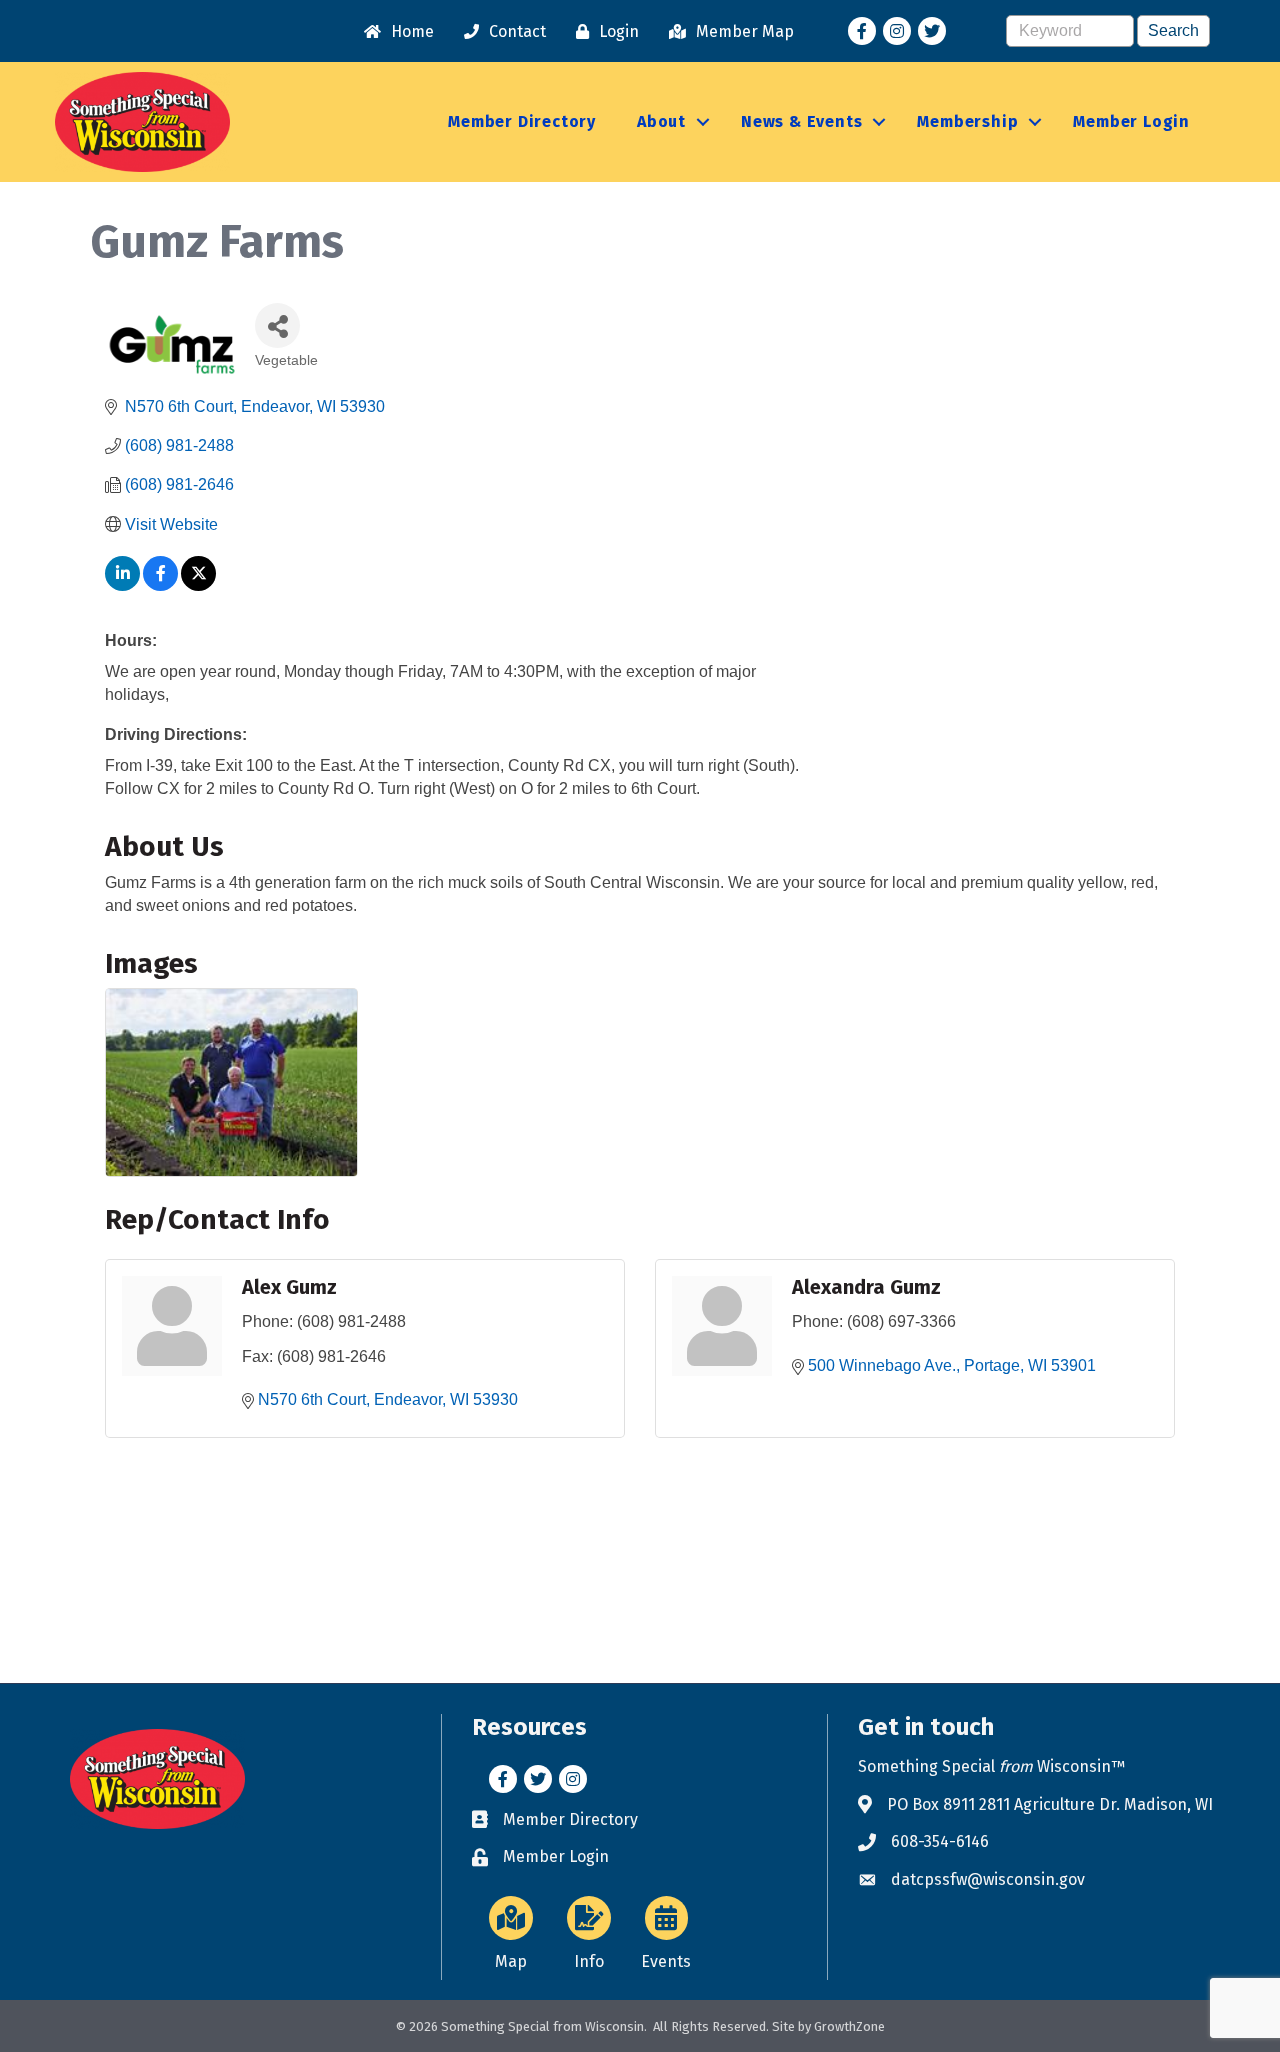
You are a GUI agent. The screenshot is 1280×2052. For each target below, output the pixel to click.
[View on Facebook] (160, 585)
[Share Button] (277, 325)
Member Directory (522, 121)
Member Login (1131, 121)
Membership (967, 121)
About (661, 121)
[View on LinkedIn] (122, 585)
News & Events (801, 121)
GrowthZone (849, 2026)
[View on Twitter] (198, 585)
